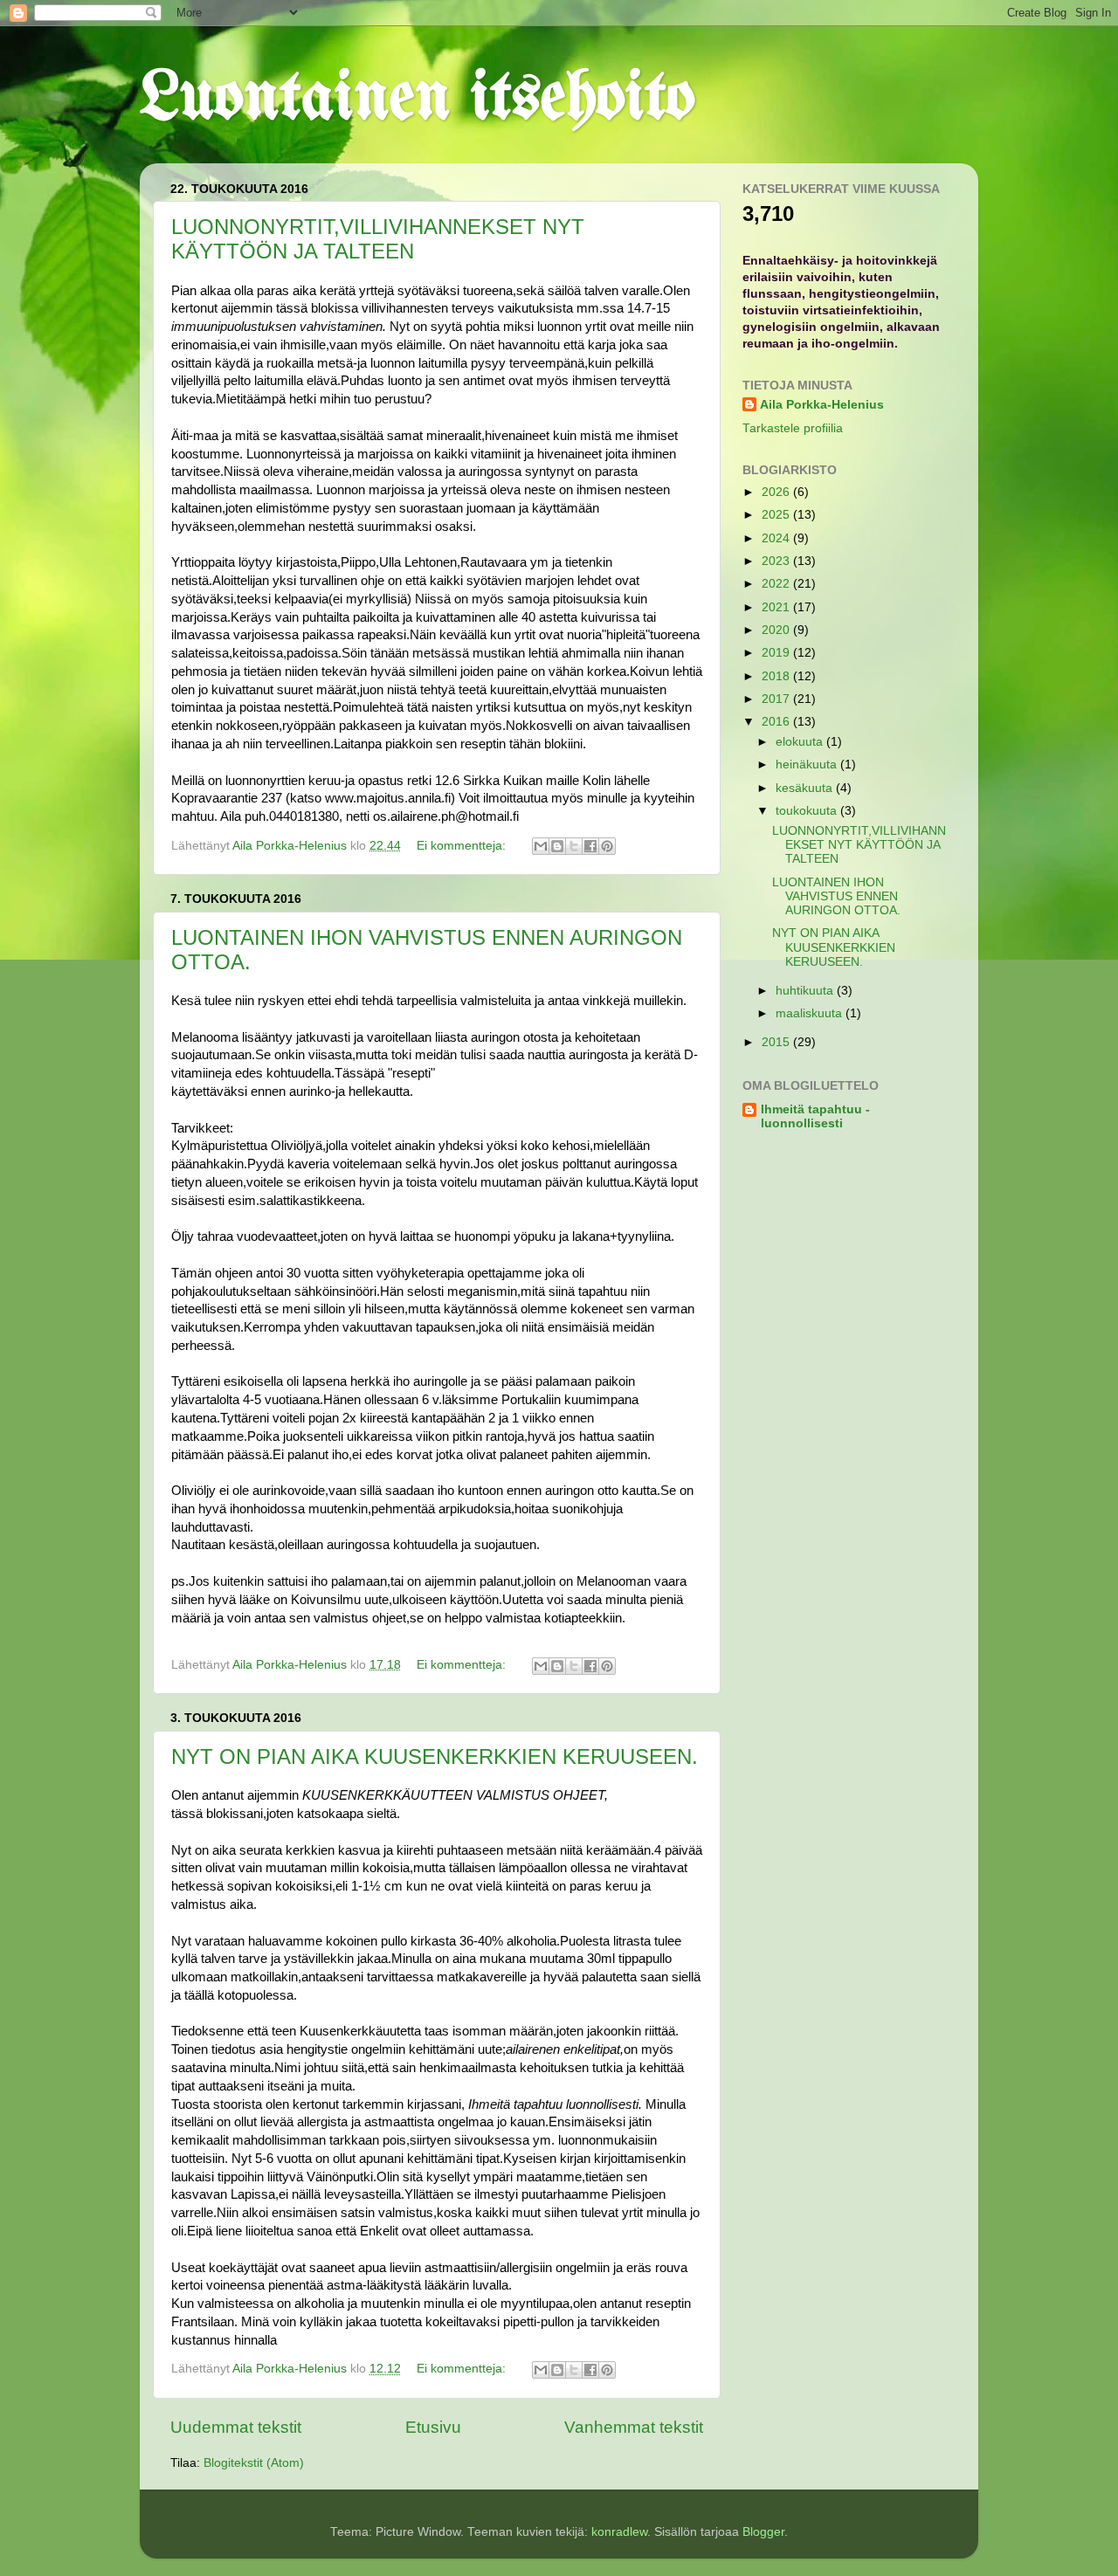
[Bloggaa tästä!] (557, 846)
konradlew (619, 2532)
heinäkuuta (808, 765)
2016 (777, 722)
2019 (777, 653)
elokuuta (801, 742)
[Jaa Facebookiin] (590, 846)
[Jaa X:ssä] (574, 846)
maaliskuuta (811, 1013)
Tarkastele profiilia (793, 428)
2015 (777, 1042)
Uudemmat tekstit (236, 2427)
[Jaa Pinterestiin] (607, 846)
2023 (777, 561)
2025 (777, 515)
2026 (777, 492)
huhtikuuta (806, 991)
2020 (777, 630)
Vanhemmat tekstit (634, 2427)
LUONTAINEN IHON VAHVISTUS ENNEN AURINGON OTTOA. (836, 896)
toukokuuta (808, 811)
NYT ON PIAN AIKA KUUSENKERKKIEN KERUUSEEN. (435, 1756)
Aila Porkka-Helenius (822, 405)
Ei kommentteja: (463, 846)
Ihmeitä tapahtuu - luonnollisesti (815, 1116)
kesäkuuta (806, 788)
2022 (777, 584)
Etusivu (433, 2427)
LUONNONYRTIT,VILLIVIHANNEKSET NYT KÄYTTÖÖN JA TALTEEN (378, 239)
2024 (777, 538)
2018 (777, 676)
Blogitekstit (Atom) (254, 2463)
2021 (777, 607)
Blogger (763, 2532)
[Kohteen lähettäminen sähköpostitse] (541, 846)
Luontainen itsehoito (418, 99)
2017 (777, 699)
